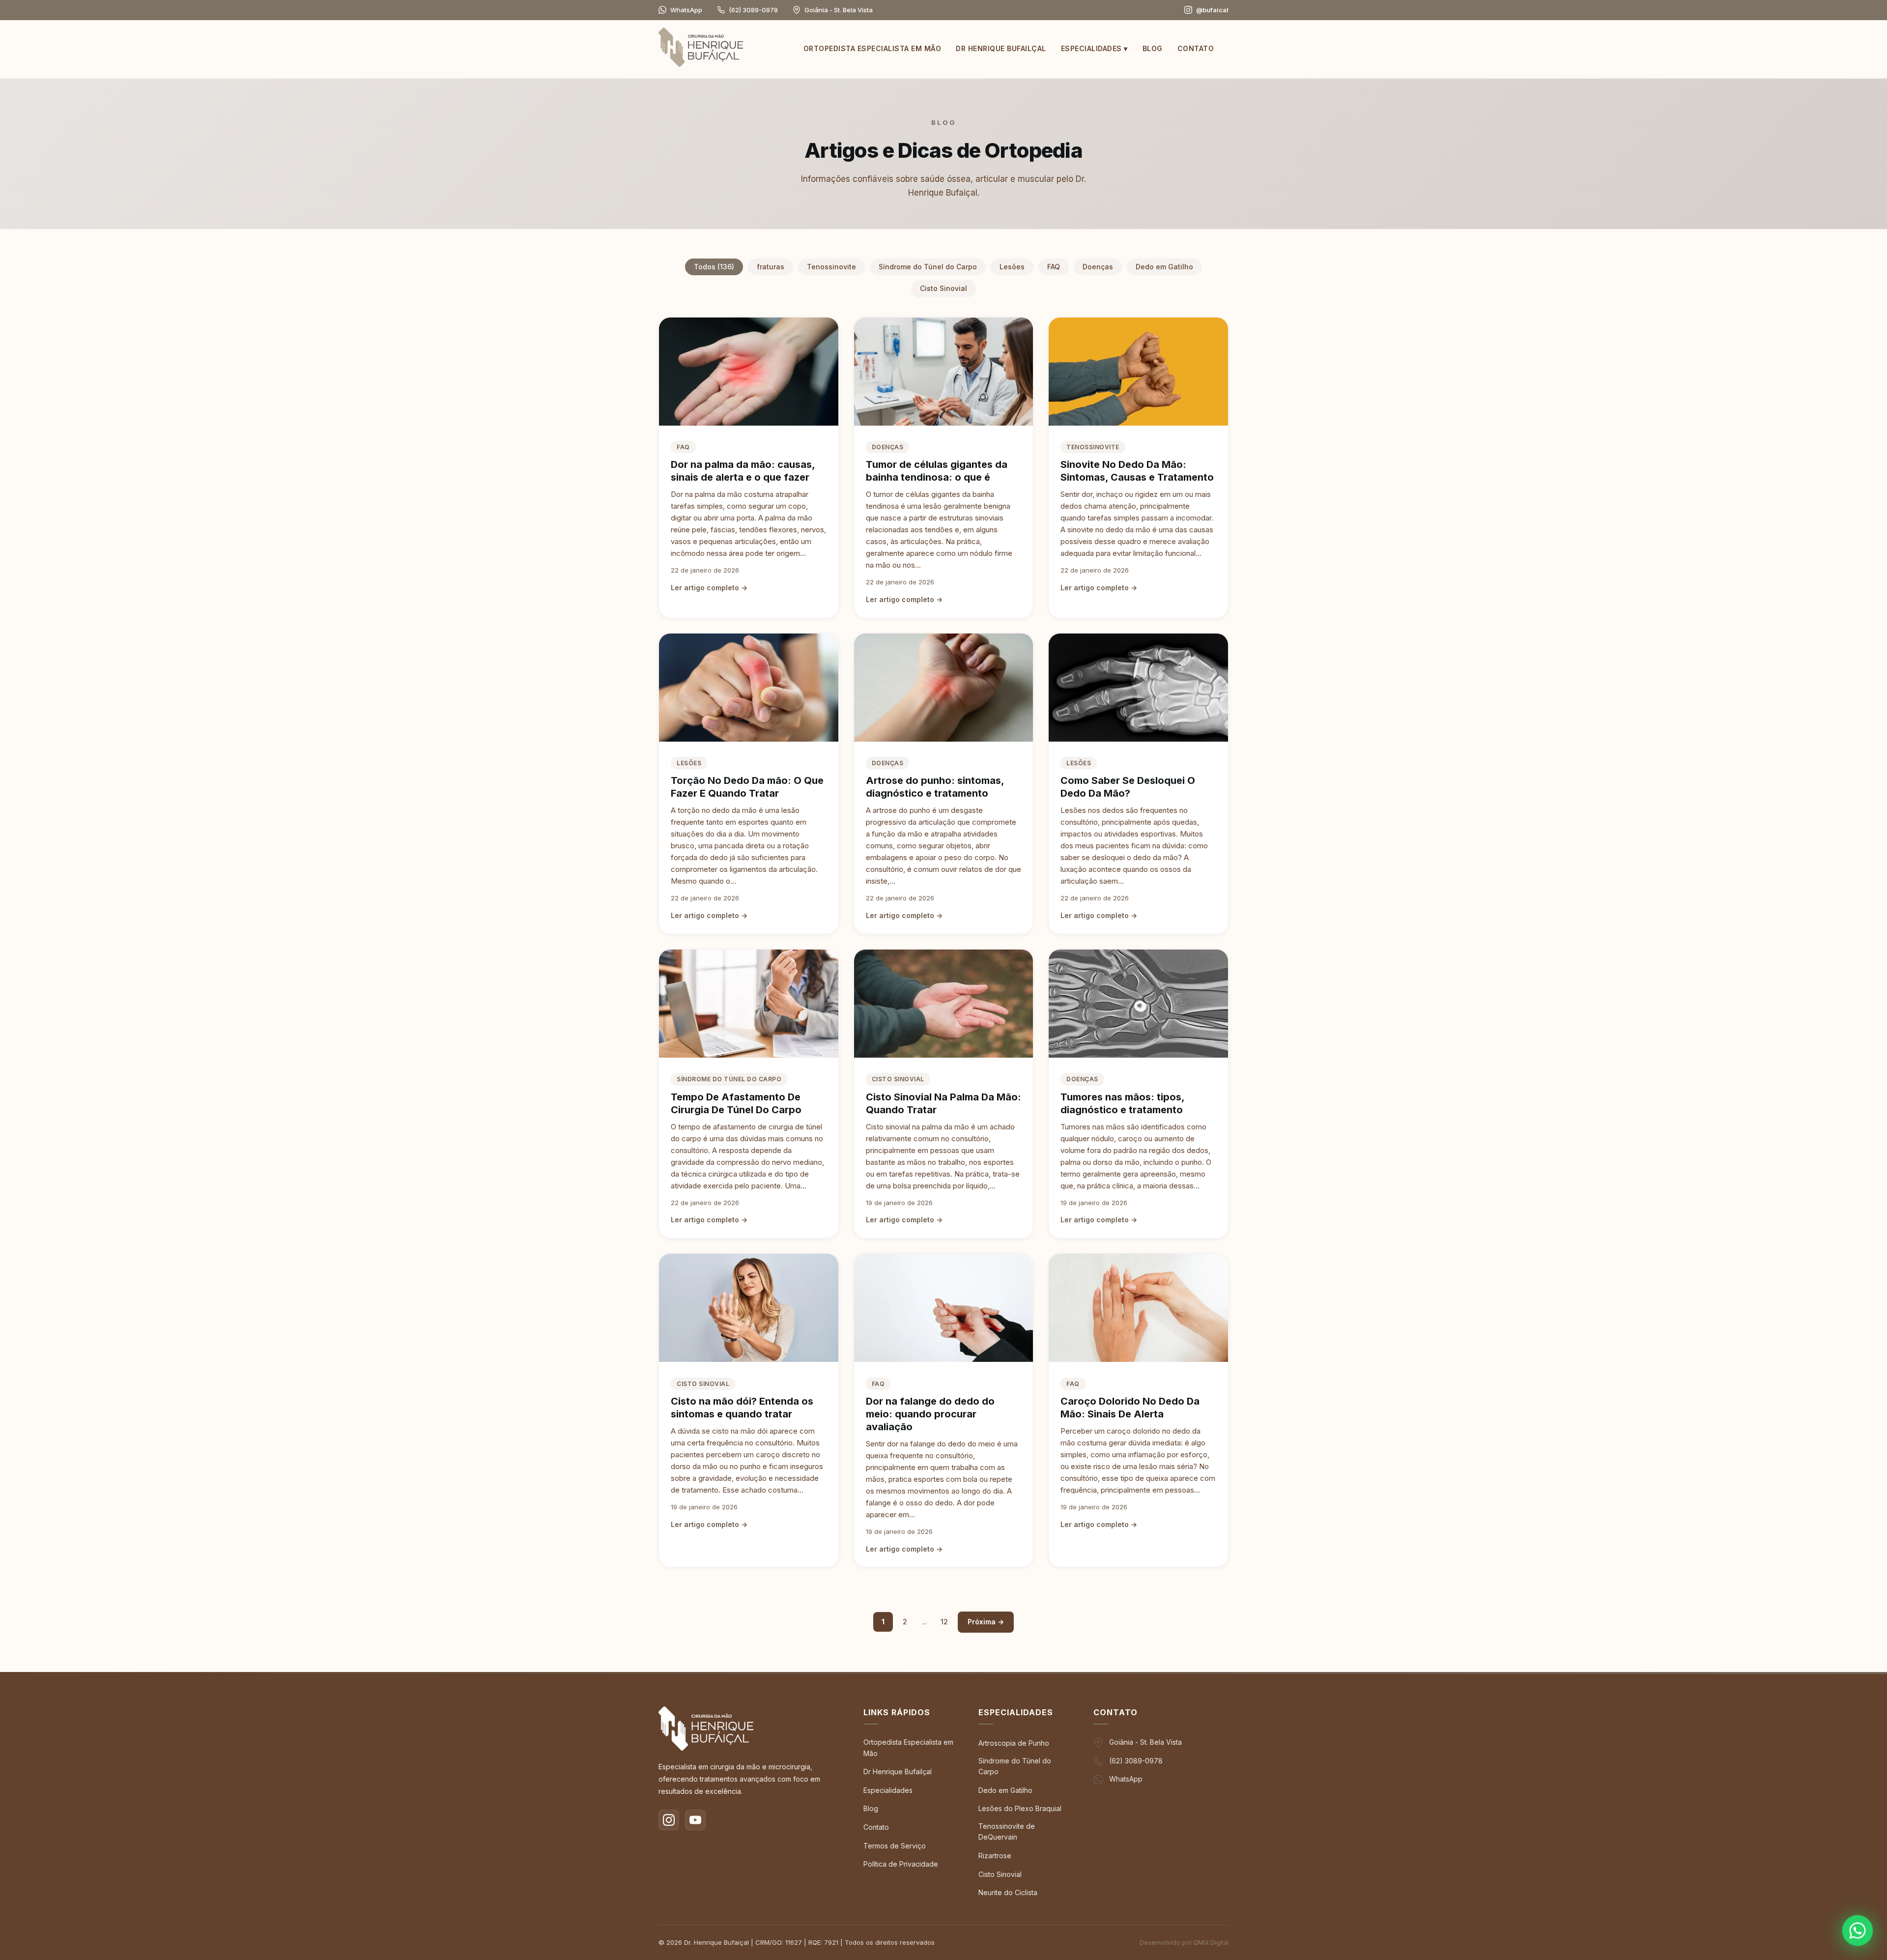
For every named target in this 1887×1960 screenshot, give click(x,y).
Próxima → (986, 1622)
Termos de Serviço (895, 1846)
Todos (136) (714, 267)
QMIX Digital (1211, 1943)
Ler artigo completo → (709, 588)
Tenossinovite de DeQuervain (1007, 1831)
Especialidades (1094, 48)
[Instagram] (669, 1820)
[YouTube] (695, 1820)
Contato (1196, 48)
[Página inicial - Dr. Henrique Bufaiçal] (701, 49)
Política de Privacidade (901, 1864)
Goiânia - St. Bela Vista (1145, 1742)
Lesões (1012, 267)
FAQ (1054, 267)
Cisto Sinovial (943, 288)
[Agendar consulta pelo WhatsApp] (1858, 1931)
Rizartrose (995, 1856)
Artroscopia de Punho (1014, 1743)
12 (944, 1622)
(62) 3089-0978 (753, 10)
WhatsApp (686, 10)
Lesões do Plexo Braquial (1020, 1808)
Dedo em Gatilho (1164, 267)
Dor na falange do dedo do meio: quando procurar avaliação (930, 1414)
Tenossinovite (831, 267)
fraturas (771, 267)
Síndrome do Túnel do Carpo (928, 267)
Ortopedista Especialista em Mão (872, 48)
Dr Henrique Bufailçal (1001, 48)
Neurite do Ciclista (1008, 1892)
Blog (1153, 48)
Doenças (1098, 267)
